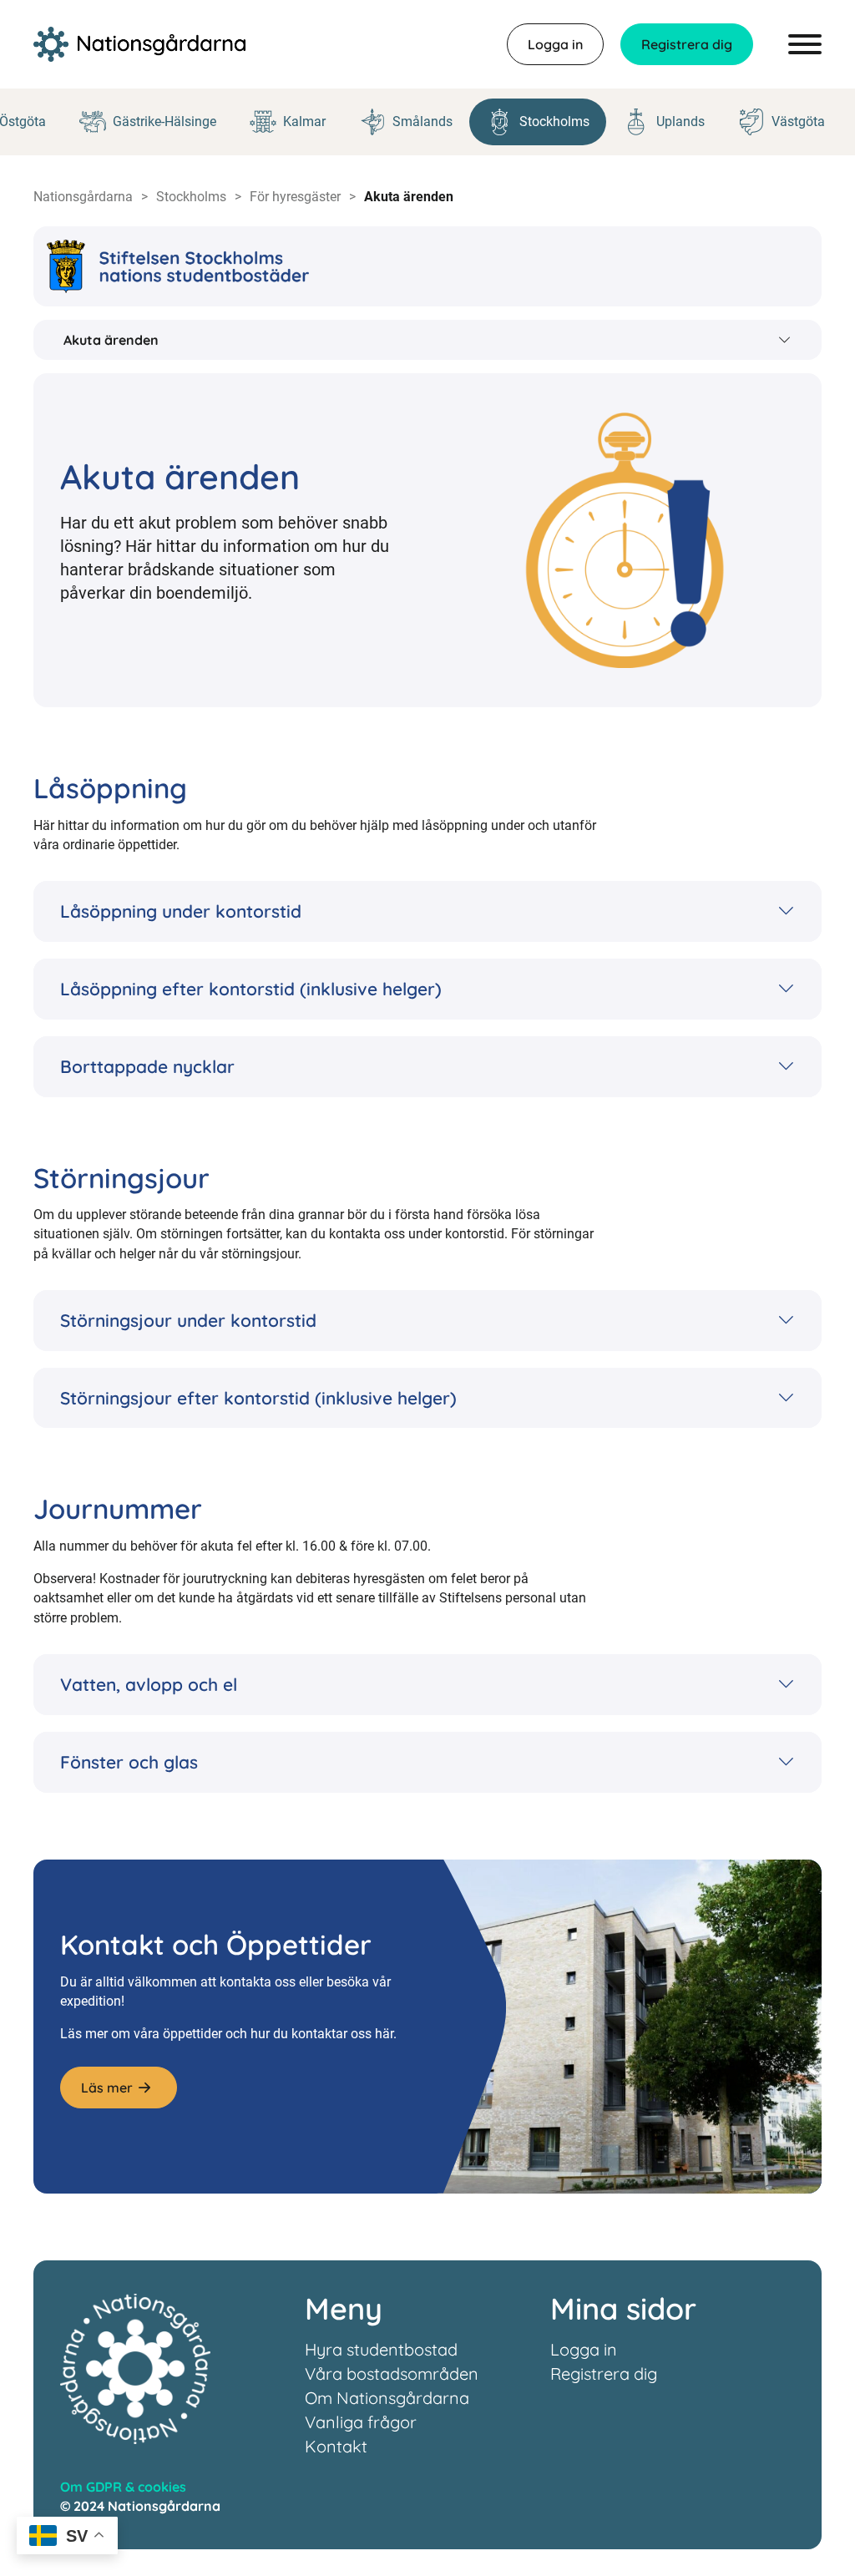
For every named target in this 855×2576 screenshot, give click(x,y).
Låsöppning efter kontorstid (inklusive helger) (251, 989)
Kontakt (336, 2446)
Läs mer (107, 2088)
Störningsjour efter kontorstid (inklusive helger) (258, 1398)
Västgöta (798, 121)
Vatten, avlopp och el (149, 1684)
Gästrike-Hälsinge (164, 121)
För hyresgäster (295, 197)
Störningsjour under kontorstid (188, 1320)
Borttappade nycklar (147, 1066)
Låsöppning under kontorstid (181, 911)
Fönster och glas (129, 1762)
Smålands (422, 121)
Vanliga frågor (361, 2422)
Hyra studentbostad (381, 2349)
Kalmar (304, 121)
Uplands (680, 121)
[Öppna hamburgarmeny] (805, 44)
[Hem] (139, 44)
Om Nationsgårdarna (387, 2398)
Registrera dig (687, 44)
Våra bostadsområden (392, 2374)
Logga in (555, 44)
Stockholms (554, 121)
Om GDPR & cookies (123, 2487)
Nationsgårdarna (83, 197)
